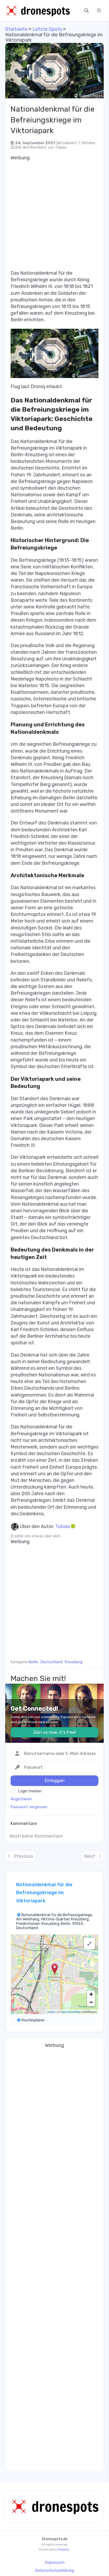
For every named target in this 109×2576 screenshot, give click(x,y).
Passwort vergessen (29, 1807)
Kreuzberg (73, 1662)
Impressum (55, 2563)
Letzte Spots (47, 29)
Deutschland (51, 1662)
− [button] (91, 2002)
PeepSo (64, 2549)
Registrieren (21, 1799)
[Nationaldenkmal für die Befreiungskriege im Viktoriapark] (54, 71)
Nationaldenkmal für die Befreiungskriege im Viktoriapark (44, 1893)
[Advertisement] (54, 215)
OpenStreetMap (71, 2012)
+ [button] (91, 1994)
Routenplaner (33, 2020)
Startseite (16, 29)
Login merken (30, 1791)
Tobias (61, 148)
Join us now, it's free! (54, 1732)
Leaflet (51, 2012)
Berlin (33, 1662)
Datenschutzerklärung (54, 2571)
